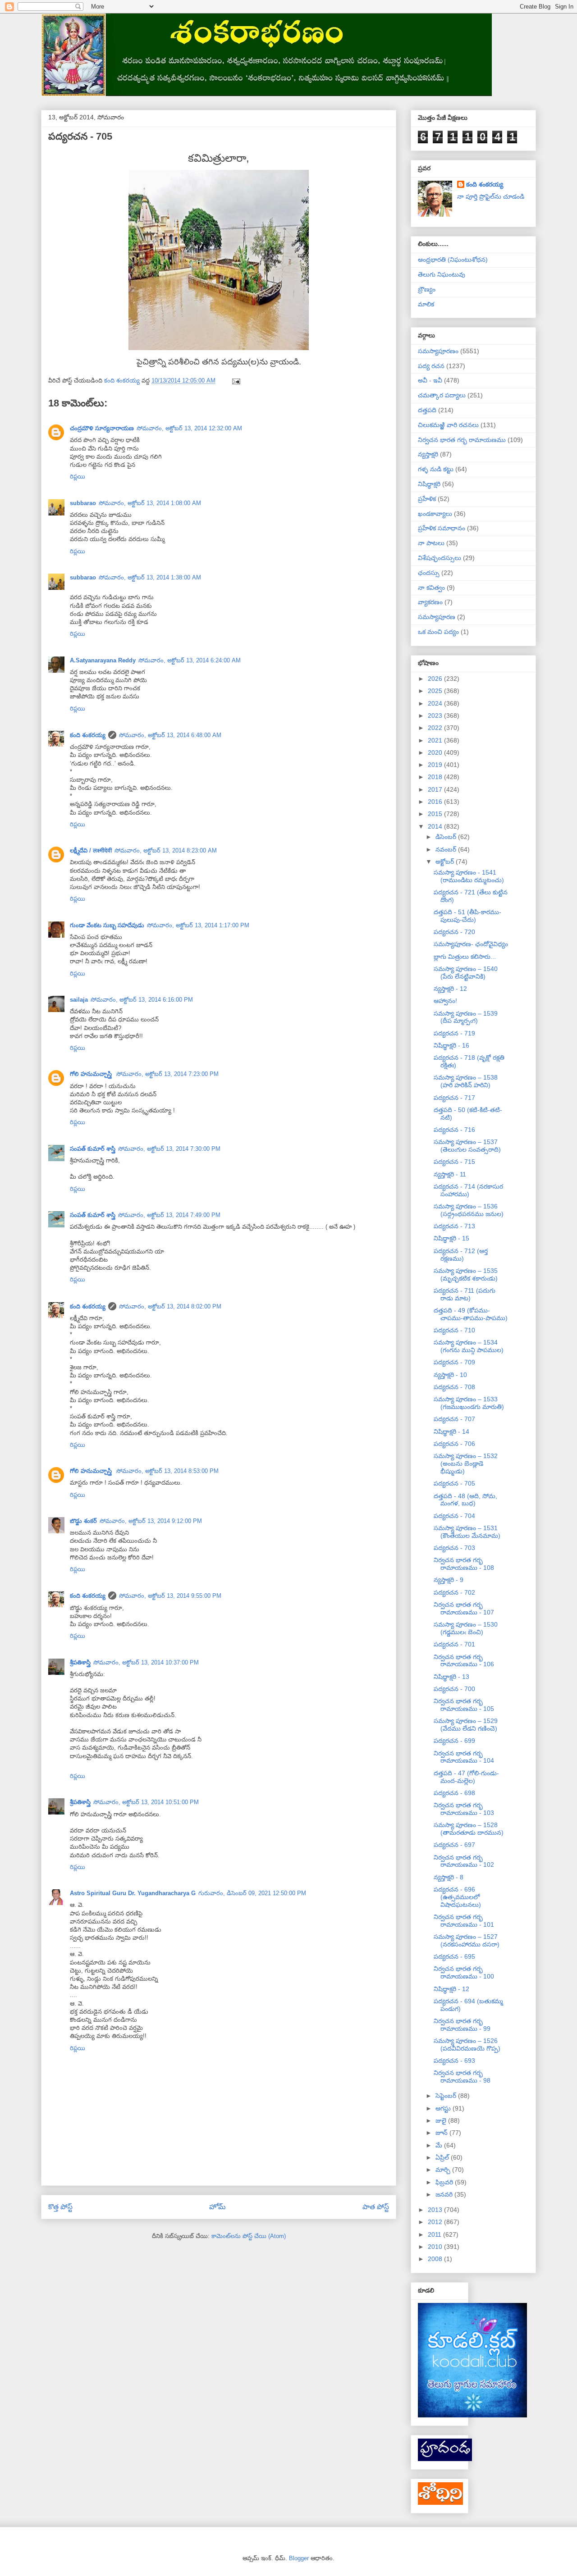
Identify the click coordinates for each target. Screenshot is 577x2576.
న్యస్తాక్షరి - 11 (450, 1174)
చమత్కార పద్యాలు (442, 395)
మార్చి (444, 2170)
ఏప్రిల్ (443, 2157)
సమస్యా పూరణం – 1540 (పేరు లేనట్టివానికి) (466, 973)
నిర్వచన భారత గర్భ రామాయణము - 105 (464, 1705)
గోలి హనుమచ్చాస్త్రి (92, 1074)
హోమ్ (218, 2207)
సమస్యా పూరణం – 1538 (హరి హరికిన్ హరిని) (466, 1081)
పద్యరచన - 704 (454, 1516)
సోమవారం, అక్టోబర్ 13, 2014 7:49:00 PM (169, 1215)
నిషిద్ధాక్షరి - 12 (451, 1989)
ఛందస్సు (429, 573)
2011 (435, 2234)
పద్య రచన (431, 366)
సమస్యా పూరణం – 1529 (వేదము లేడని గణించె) (466, 1725)
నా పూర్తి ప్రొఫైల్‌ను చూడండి (491, 196)
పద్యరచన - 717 (454, 1098)
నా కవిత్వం (431, 588)
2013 (436, 2210)
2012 (436, 2222)
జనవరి (445, 2194)
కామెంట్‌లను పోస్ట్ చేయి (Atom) (249, 2236)
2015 (436, 814)
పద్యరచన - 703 (454, 1548)
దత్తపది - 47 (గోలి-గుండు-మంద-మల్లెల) (466, 1777)
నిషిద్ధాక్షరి (429, 484)
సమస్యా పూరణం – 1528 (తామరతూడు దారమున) (469, 1829)
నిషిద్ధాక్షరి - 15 (451, 1238)
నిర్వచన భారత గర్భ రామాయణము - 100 (464, 1972)
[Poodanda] (445, 2459)
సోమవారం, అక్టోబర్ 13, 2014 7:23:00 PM (167, 1074)
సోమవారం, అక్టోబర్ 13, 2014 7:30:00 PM (169, 1149)
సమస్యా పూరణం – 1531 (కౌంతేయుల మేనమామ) (467, 1532)
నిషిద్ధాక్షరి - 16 (451, 1045)
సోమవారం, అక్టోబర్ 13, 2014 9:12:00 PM (151, 1521)
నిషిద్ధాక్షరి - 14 (451, 1432)
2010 (436, 2247)
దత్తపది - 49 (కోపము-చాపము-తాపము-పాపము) (471, 1314)
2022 (436, 728)
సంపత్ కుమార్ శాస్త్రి (93, 1149)
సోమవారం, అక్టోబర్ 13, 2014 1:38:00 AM (150, 577)
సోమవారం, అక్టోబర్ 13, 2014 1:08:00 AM (150, 503)
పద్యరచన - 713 (454, 1226)
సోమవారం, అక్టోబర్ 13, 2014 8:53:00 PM (167, 1471)
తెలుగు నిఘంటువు (442, 274)
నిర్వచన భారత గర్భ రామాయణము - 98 (462, 2077)
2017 (436, 789)
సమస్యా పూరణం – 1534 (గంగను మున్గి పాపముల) (469, 1346)
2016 (436, 802)
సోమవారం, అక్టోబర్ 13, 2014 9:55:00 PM (170, 1596)
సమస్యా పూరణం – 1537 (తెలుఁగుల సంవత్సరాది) (467, 1146)
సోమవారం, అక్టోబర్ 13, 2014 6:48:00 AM (170, 735)
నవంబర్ (447, 849)
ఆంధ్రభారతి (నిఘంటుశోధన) (453, 260)
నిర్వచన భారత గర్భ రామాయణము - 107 (464, 1608)
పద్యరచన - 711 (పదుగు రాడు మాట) (465, 1294)
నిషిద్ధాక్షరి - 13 (451, 1677)
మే (440, 2145)
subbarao (83, 503)
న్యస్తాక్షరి (428, 454)
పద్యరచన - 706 (454, 1444)
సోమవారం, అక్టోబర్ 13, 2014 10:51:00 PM (146, 1802)
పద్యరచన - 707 (454, 1419)
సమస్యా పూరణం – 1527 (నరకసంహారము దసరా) (467, 1940)
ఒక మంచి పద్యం (438, 632)
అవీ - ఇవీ (430, 380)
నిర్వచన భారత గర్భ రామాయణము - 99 (462, 2025)
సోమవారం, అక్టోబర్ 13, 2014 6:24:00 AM (190, 660)
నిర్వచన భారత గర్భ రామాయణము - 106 (464, 1661)
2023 (436, 716)
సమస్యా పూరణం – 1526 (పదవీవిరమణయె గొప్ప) (467, 2045)
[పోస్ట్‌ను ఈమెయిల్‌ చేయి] (236, 381)
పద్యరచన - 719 (454, 1033)
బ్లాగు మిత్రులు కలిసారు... (465, 957)
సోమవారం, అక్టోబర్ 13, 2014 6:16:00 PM (142, 1000)
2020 (436, 752)
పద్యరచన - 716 (454, 1130)
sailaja (79, 1000)
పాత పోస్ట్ (376, 2207)
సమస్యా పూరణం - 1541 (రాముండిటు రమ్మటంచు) (469, 876)
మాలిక (426, 304)
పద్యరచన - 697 (454, 1845)
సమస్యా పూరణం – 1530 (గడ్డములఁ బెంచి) (466, 1628)
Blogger (299, 2558)
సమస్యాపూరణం (438, 351)
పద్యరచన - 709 (454, 1362)
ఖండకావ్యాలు (435, 514)
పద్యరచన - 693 (454, 2061)
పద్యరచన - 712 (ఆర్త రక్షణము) (461, 1255)
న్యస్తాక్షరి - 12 (450, 989)
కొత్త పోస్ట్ (60, 2207)
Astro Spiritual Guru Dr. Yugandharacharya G (133, 1893)
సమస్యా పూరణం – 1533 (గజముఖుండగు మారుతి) (469, 1403)
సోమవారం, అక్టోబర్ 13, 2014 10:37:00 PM (146, 1662)
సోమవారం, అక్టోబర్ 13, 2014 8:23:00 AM (166, 850)
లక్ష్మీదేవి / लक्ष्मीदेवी (91, 850)
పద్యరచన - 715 (454, 1162)
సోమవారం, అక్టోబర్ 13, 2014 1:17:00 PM (198, 925)
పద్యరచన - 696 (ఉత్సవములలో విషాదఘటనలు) (457, 1897)
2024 (436, 703)
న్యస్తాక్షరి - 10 (450, 1375)
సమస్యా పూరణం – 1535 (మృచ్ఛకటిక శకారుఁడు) (466, 1274)
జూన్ (442, 2133)
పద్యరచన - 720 (454, 932)
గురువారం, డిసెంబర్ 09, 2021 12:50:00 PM (252, 1893)
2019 (436, 765)
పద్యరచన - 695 (454, 1956)
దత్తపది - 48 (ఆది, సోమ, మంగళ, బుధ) (465, 1500)
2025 (436, 691)
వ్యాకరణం (430, 602)
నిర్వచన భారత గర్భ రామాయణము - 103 (464, 1809)
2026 (436, 679)
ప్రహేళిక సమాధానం (442, 528)
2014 (436, 826)
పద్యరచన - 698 (454, 1793)
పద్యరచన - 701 (454, 1644)
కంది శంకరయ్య (88, 735)
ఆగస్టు (444, 2108)
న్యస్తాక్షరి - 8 (449, 1877)
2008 (436, 2259)
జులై (442, 2120)
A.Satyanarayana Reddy (103, 660)
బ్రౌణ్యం (427, 289)
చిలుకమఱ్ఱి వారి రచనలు (448, 425)
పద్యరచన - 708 (454, 1387)
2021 (436, 740)
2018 (436, 777)
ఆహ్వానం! (445, 1001)
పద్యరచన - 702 (454, 1592)
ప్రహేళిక (427, 499)
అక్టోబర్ (446, 862)
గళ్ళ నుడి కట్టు (436, 469)
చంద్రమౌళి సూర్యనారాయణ (102, 428)
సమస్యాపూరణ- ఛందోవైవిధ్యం (471, 944)
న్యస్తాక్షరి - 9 (449, 1580)
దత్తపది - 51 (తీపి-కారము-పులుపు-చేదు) (467, 916)
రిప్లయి (78, 476)
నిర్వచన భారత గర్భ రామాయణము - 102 (464, 1861)
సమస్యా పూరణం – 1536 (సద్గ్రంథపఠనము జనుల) (469, 1210)
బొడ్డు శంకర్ (83, 1521)
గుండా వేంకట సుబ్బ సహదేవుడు (107, 925)
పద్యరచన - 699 (454, 1741)
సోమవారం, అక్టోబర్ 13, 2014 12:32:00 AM (189, 428)
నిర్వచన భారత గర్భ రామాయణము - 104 (464, 1757)
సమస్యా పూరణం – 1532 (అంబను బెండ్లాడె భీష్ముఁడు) (466, 1464)
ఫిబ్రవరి (445, 2182)
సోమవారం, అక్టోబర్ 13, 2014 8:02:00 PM (170, 1306)
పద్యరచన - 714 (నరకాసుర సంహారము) (468, 1190)
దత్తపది (427, 410)
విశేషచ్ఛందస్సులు (440, 558)
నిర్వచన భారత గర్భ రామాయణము (462, 440)
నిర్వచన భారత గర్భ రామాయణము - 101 (464, 1921)
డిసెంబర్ (447, 837)
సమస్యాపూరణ (437, 617)
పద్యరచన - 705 (454, 1483)
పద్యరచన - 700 (454, 1689)
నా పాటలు (431, 543)
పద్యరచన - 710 (454, 1330)
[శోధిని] (440, 2503)
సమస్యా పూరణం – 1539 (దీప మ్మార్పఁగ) (466, 1017)
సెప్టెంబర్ (447, 2096)
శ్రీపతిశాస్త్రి (80, 1662)
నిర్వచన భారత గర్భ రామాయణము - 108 (464, 1564)
